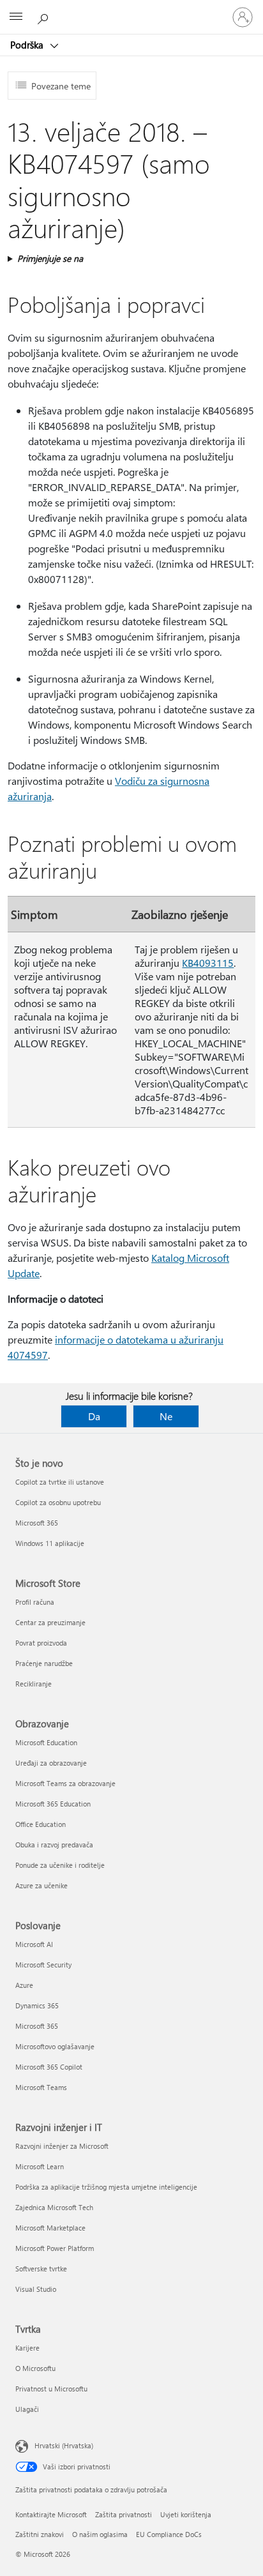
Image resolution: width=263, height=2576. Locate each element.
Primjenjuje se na (50, 258)
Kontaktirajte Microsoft (51, 2514)
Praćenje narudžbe (44, 1663)
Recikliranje (34, 1684)
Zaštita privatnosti (124, 2514)
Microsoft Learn (40, 2166)
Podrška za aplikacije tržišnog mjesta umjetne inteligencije (106, 2187)
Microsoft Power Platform (55, 2248)
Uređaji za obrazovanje (51, 1763)
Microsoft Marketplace (50, 2228)
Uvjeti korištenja (186, 2514)
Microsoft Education (46, 1742)
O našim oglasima (100, 2534)
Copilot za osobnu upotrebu (58, 1502)
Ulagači (27, 2409)
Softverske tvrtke (41, 2269)
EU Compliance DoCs (169, 2534)
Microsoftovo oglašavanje (55, 2046)
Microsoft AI (34, 1944)
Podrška (28, 45)
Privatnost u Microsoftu (51, 2389)
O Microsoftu (35, 2368)
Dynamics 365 (37, 2005)
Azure (24, 1985)
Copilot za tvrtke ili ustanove (60, 1482)
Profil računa (35, 1602)
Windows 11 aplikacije (50, 1543)
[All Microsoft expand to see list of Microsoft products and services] (16, 17)
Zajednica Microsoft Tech (54, 2207)
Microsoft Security (43, 1965)
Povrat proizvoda (41, 1643)
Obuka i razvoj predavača (54, 1845)
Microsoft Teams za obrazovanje (65, 1783)
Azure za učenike (41, 1885)
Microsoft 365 (37, 1523)
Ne (166, 1416)
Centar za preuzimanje (50, 1622)
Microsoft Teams (41, 2087)
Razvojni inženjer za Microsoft (62, 2146)
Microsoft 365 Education (53, 1804)
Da (94, 1416)
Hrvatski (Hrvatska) (64, 2445)
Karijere (27, 2348)
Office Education (41, 1824)
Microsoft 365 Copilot (49, 2067)
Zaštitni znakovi (40, 2534)
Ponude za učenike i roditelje (60, 1865)
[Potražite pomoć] (45, 17)
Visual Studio (36, 2289)
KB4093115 (208, 963)
